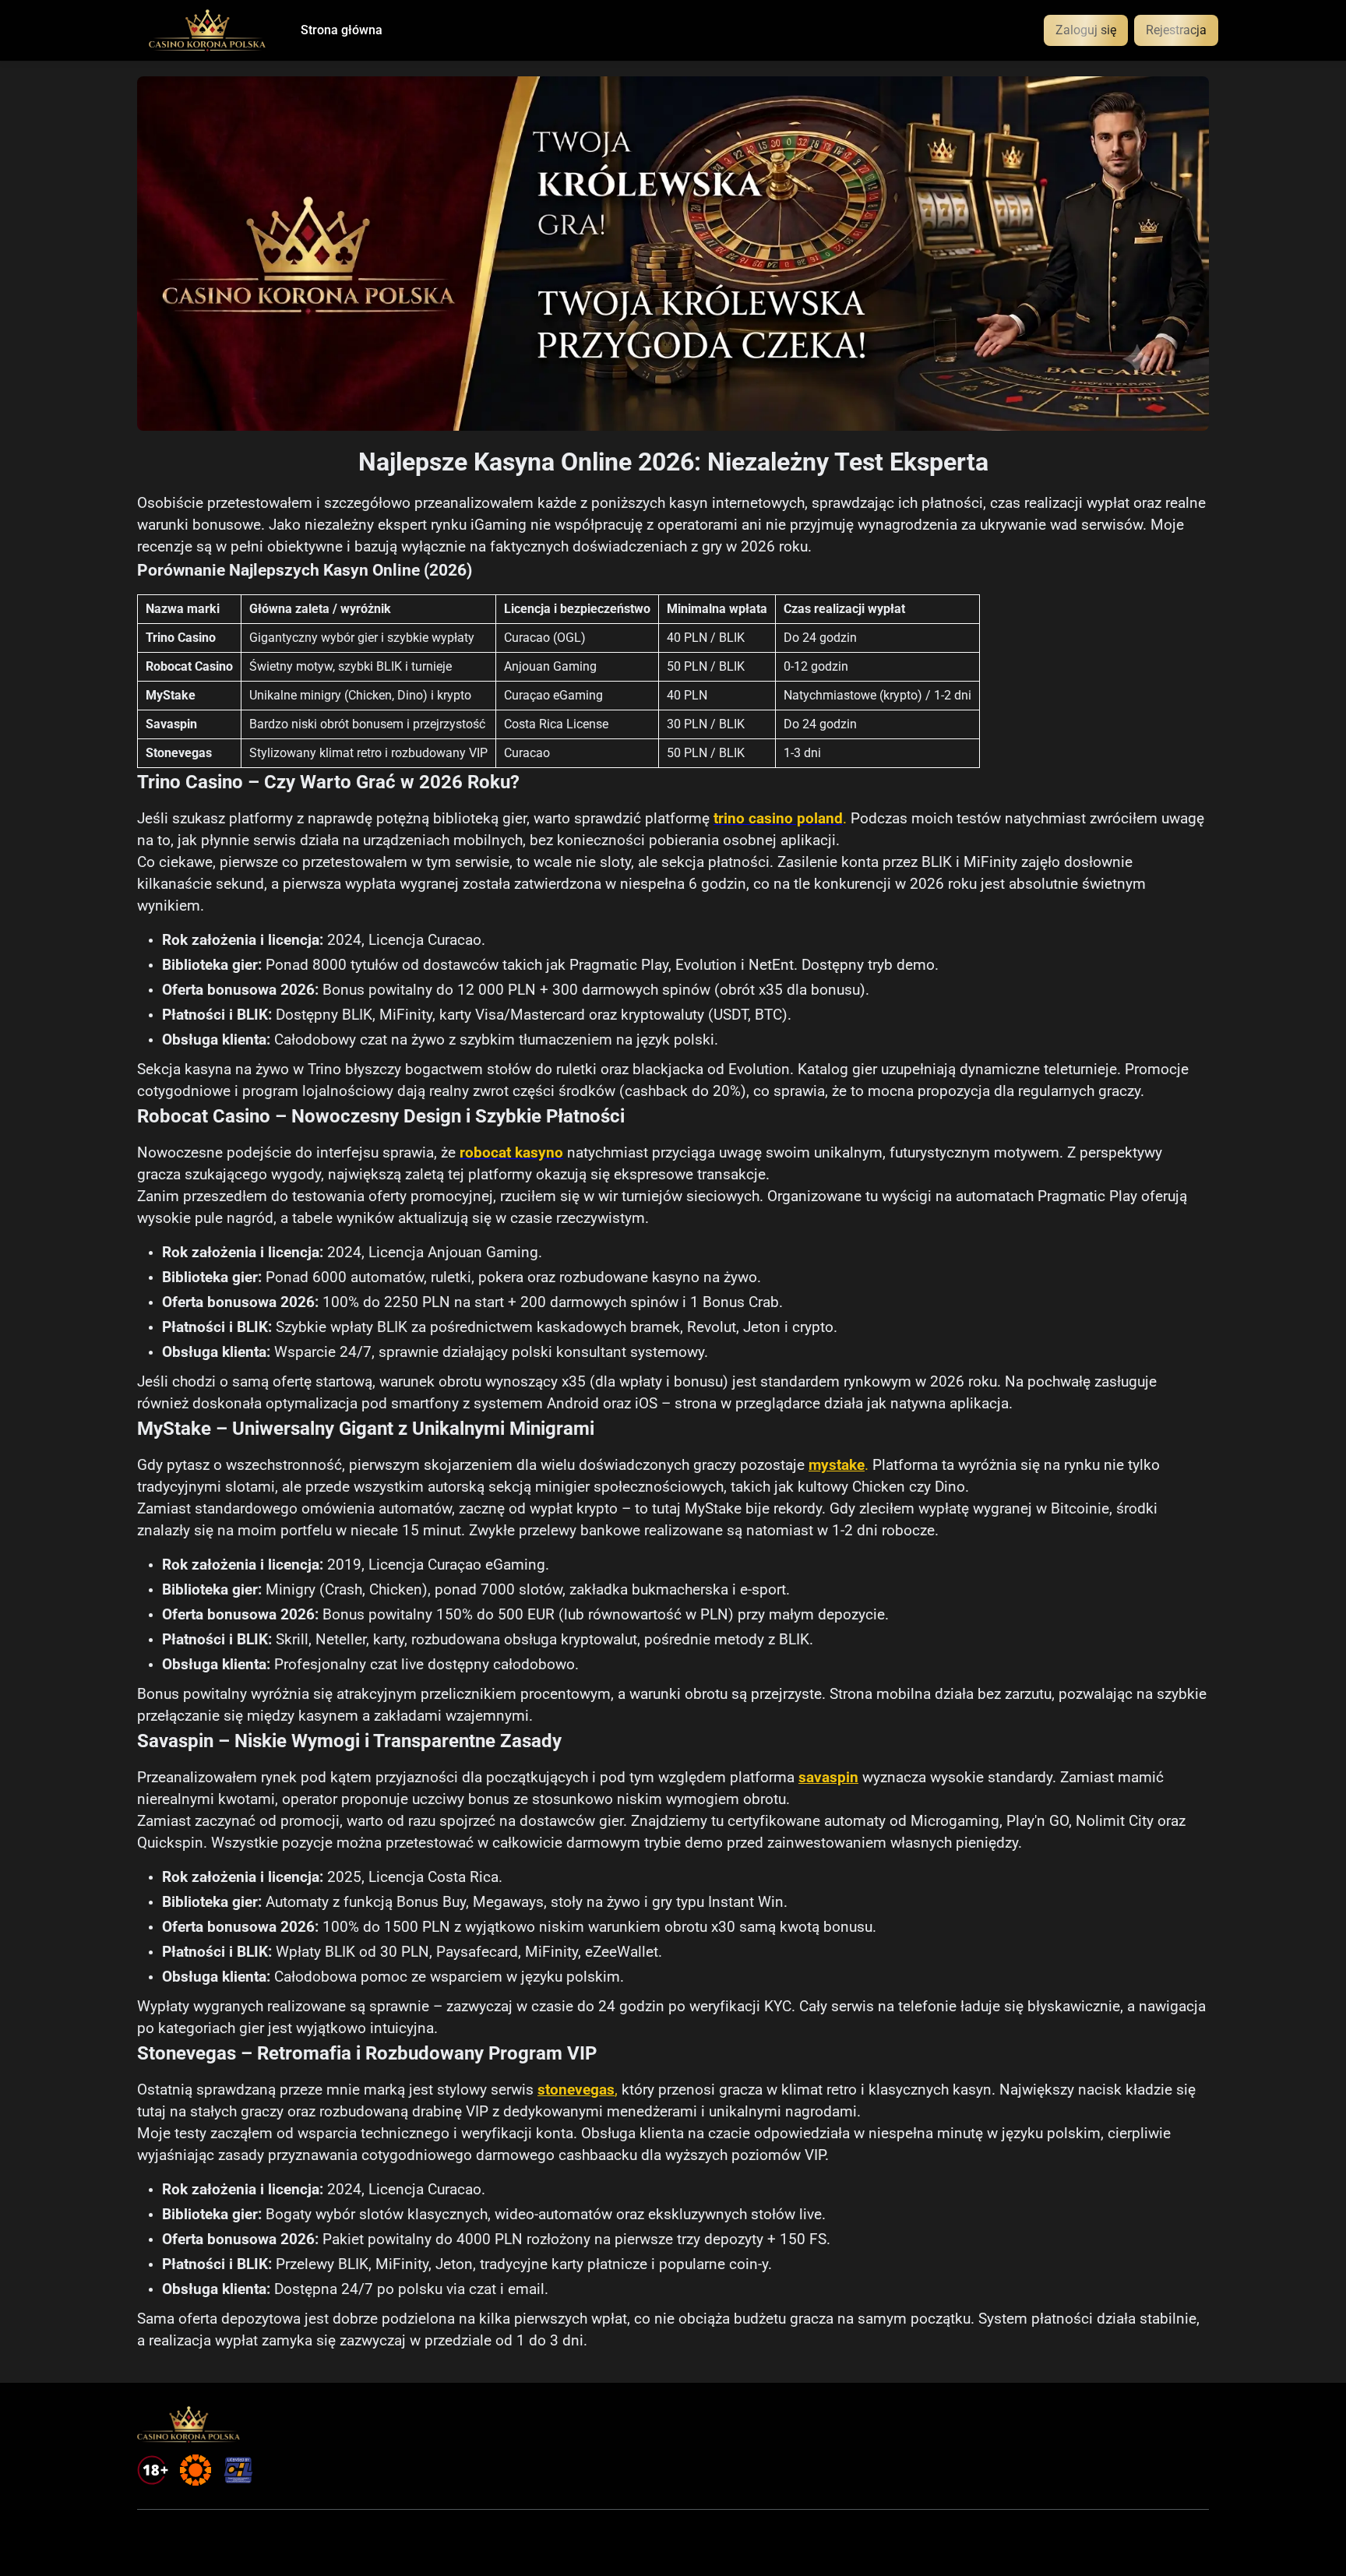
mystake (837, 1465)
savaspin (828, 1778)
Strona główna (342, 30)
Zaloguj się (1086, 30)
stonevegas (576, 2090)
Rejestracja (1176, 30)
